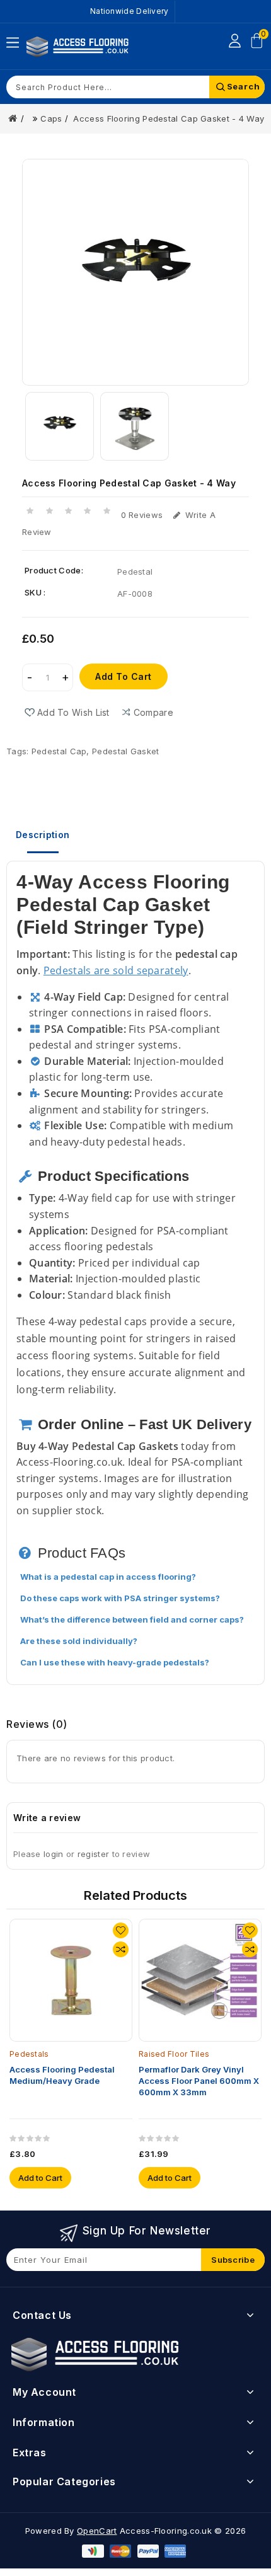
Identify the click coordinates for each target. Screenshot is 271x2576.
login (54, 1854)
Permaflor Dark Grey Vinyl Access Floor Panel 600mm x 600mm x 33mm (199, 2081)
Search (244, 86)
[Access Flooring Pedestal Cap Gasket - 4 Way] (135, 272)
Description (43, 835)
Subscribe (233, 2260)
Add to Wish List (73, 712)
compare (153, 712)
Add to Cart (124, 676)
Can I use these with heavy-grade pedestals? (115, 1662)
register (93, 1854)
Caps (51, 118)
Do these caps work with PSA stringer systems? (120, 1598)
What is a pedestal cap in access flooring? (108, 1577)
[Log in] (235, 41)
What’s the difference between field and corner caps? (132, 1619)
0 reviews (142, 515)
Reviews (37, 1724)
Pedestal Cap (59, 751)
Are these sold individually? (79, 1641)
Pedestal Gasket (126, 751)
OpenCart (97, 2531)
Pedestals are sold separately (116, 970)
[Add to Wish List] (121, 1930)
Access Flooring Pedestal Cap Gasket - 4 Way (169, 118)
